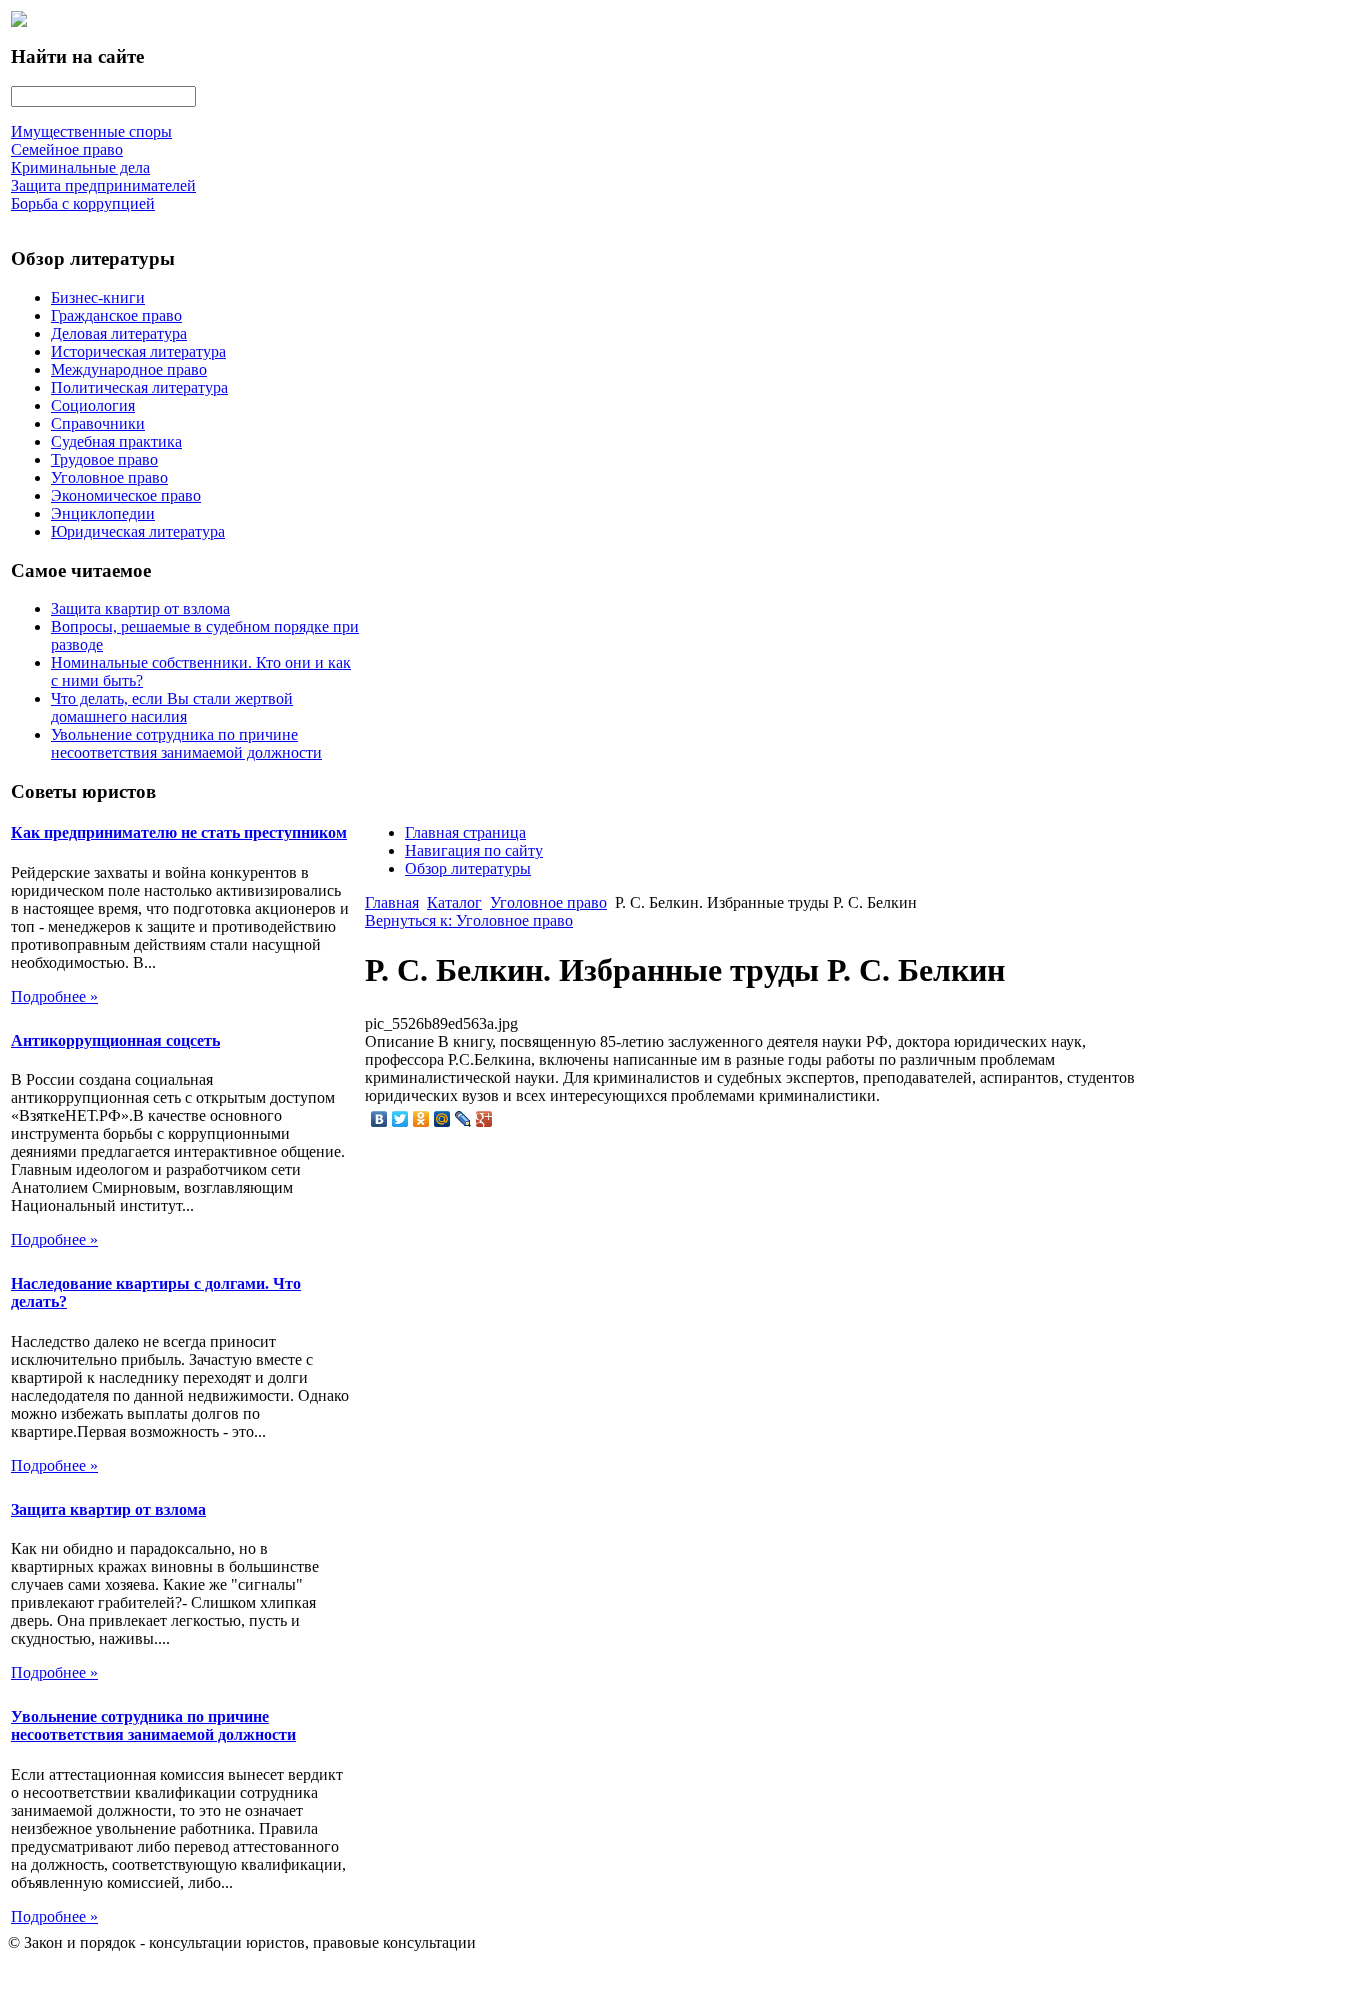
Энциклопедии (103, 513)
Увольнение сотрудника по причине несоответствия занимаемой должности (186, 743)
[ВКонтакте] (379, 1119)
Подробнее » (54, 996)
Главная (392, 902)
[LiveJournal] (463, 1119)
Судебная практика (116, 441)
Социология (93, 405)
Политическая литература (139, 387)
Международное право (129, 369)
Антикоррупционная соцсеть (115, 1040)
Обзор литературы (468, 868)
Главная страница (465, 832)
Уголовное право (109, 477)
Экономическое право (126, 495)
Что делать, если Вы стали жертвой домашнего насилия (172, 707)
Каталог (454, 902)
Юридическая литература (138, 531)
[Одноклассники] (421, 1119)
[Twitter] (400, 1119)
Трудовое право (104, 459)
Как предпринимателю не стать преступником (179, 832)
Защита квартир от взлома (140, 608)
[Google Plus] (484, 1119)
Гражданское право (116, 315)
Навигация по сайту (474, 850)
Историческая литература (138, 351)
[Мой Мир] (442, 1119)
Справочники (98, 423)
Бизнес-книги (98, 297)
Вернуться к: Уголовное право (469, 920)
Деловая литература (119, 333)
